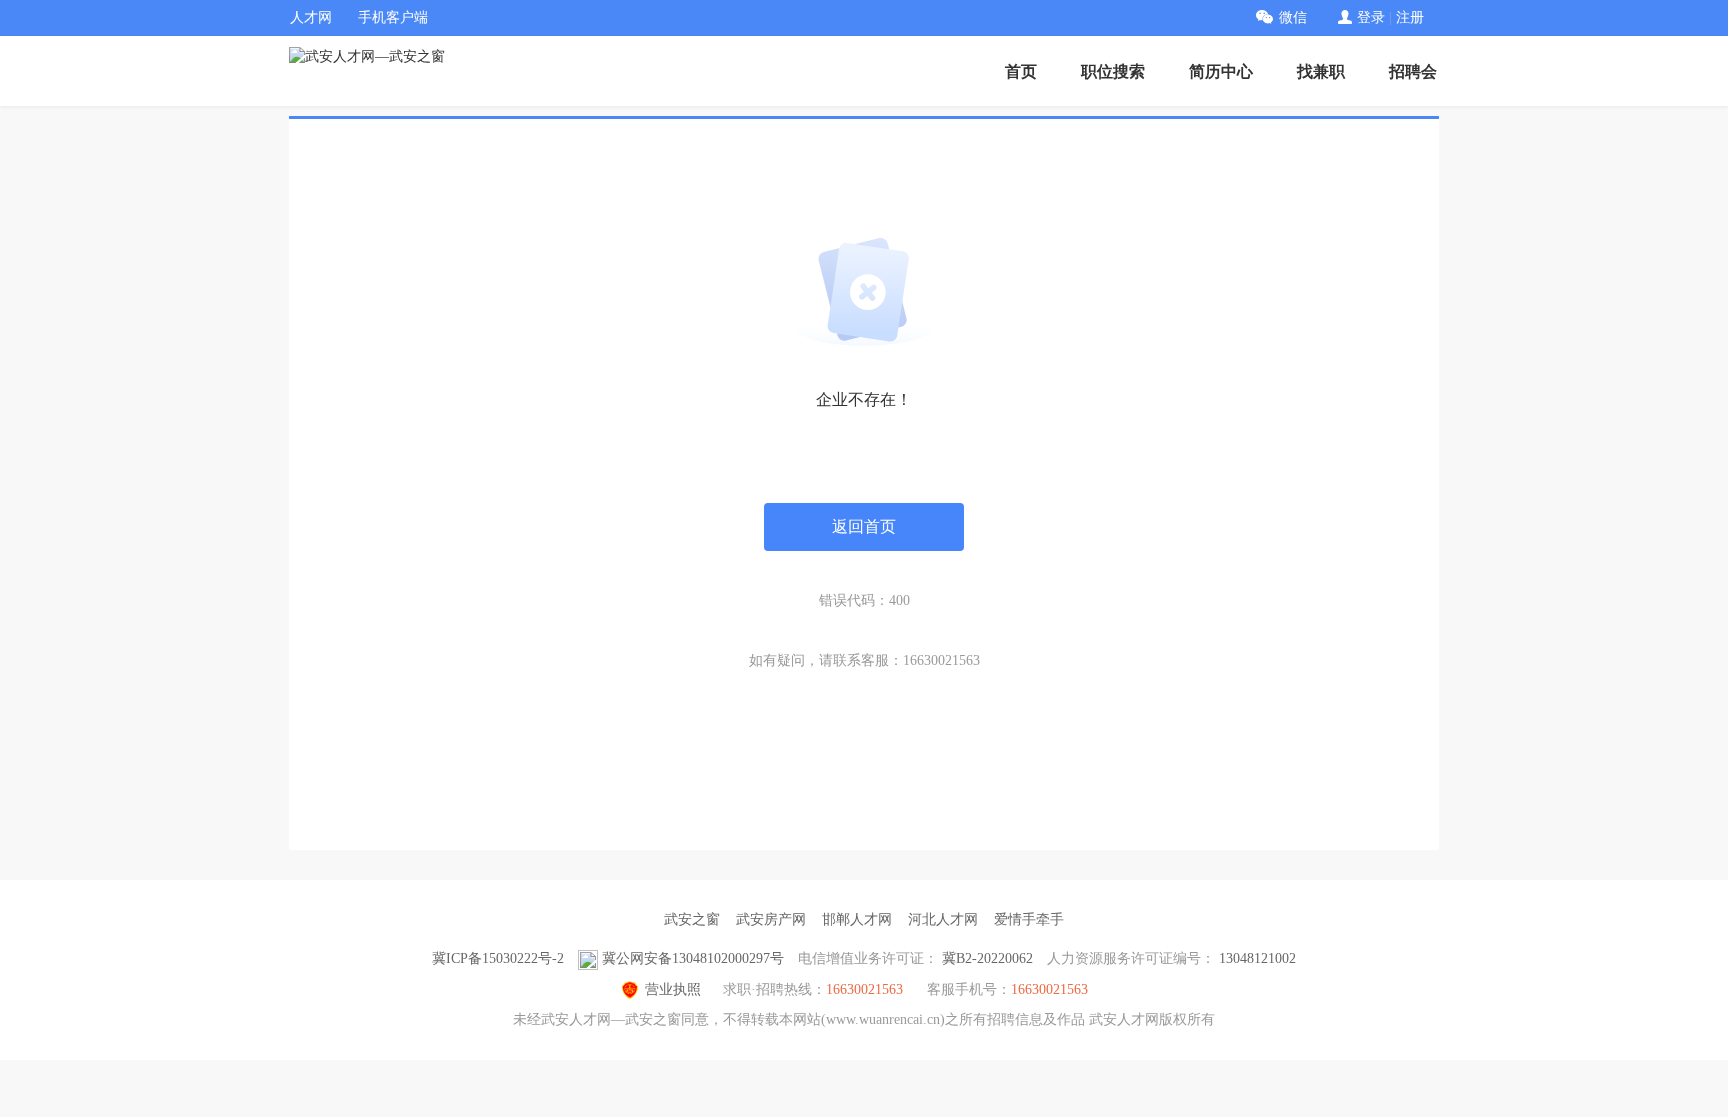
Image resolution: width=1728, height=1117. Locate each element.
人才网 (311, 17)
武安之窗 (692, 919)
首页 (1021, 71)
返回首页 (864, 526)
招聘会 (1413, 71)
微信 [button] (1293, 17)
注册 (1410, 17)
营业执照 (673, 989)
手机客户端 (393, 17)
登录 (1371, 17)
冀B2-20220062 (987, 958)
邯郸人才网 (857, 919)
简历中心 (1221, 71)
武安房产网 (771, 919)
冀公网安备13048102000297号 (693, 958)
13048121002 (1257, 958)
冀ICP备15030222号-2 (498, 958)
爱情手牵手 (1029, 919)
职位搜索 (1113, 71)
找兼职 (1321, 71)
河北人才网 (943, 919)
